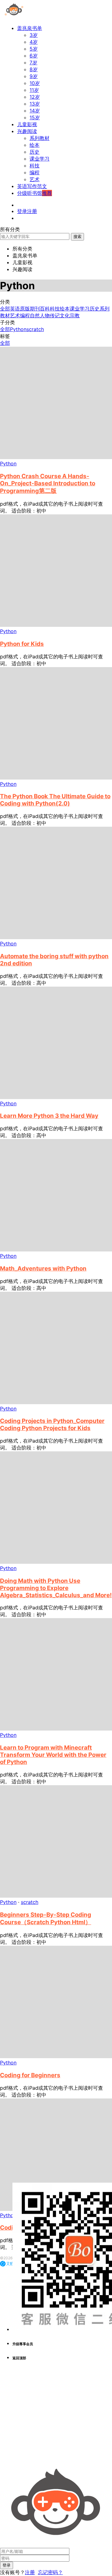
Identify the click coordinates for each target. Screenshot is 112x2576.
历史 (35, 152)
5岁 (34, 49)
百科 (45, 309)
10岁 (35, 83)
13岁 (35, 104)
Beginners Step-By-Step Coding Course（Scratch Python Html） (46, 1918)
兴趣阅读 (27, 131)
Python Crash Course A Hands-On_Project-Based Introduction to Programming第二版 (48, 483)
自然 (35, 315)
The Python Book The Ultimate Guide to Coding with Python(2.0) (55, 800)
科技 (35, 166)
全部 (5, 309)
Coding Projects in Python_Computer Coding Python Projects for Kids (52, 1424)
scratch (35, 329)
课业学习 (40, 159)
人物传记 (50, 315)
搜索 (77, 236)
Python (18, 329)
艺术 (35, 179)
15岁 (35, 117)
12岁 (35, 97)
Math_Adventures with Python (43, 1268)
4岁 (34, 42)
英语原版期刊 (25, 309)
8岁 (34, 69)
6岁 (34, 56)
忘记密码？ (50, 2572)
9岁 (34, 76)
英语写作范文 (32, 186)
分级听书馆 (35, 193)
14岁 (35, 111)
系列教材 (40, 138)
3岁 (34, 35)
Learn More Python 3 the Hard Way (49, 1116)
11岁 (34, 90)
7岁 (33, 62)
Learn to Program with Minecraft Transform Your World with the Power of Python (53, 1755)
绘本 (35, 145)
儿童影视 (27, 124)
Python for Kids (22, 644)
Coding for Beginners (30, 2075)
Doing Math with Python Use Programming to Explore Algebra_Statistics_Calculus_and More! (56, 1588)
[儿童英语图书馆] (14, 17)
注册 (30, 2572)
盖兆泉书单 (30, 28)
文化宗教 (70, 315)
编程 (35, 172)
